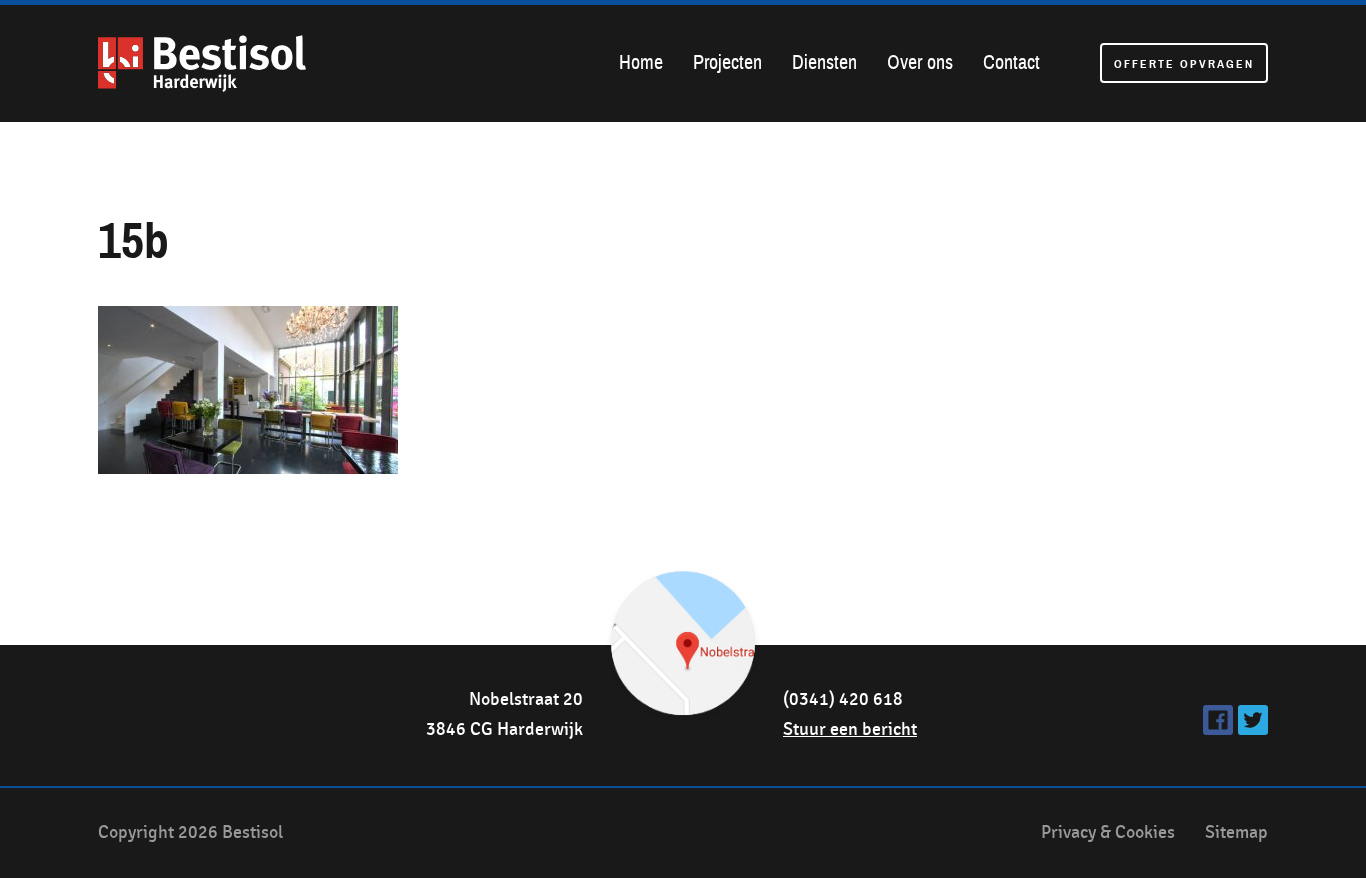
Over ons (920, 62)
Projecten (727, 62)
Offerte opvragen (1184, 64)
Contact (1011, 62)
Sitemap (1236, 832)
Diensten (824, 62)
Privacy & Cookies (1108, 832)
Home (641, 62)
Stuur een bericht (850, 729)
